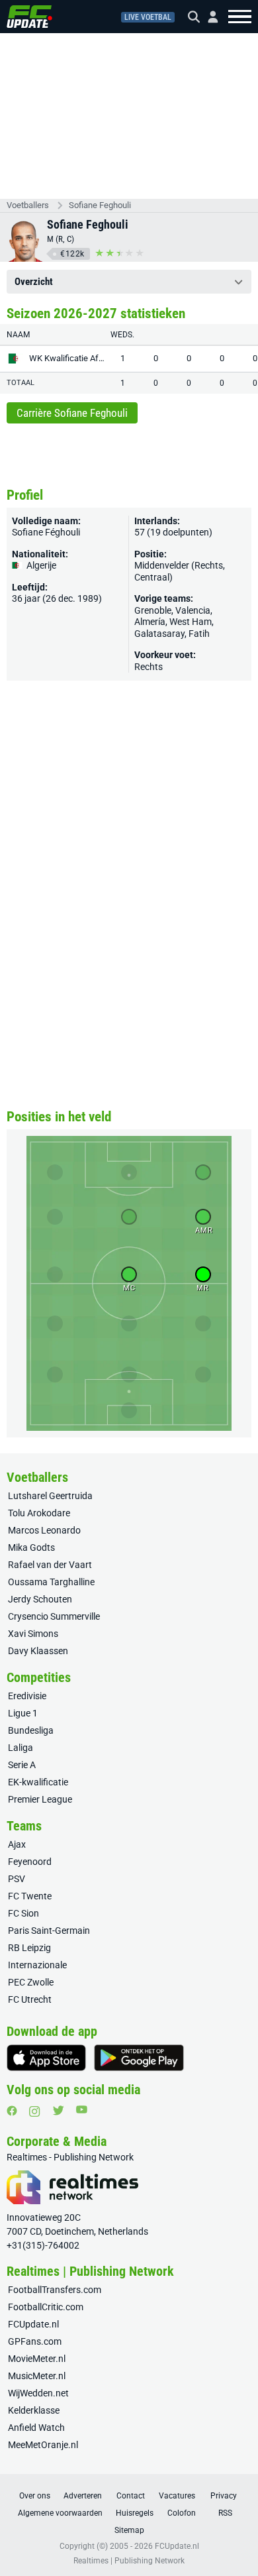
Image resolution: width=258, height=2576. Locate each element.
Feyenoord (30, 1862)
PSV (17, 1879)
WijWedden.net (38, 2393)
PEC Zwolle (31, 1982)
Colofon (182, 2513)
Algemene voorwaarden (60, 2513)
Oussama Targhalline (51, 1582)
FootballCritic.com (46, 2307)
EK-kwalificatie (38, 1782)
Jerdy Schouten (40, 1599)
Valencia (193, 610)
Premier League (40, 1799)
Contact (131, 2496)
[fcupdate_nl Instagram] (35, 2111)
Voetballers (28, 205)
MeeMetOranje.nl (43, 2445)
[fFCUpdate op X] (58, 2110)
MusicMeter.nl (37, 2376)
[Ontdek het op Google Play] (139, 2058)
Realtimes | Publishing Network (129, 2561)
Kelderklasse (34, 2410)
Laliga (21, 1748)
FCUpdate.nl (33, 2324)
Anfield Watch (36, 2428)
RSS (225, 2513)
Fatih (199, 634)
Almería (150, 622)
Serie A (22, 1765)
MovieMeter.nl (37, 2359)
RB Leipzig (29, 1948)
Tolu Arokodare (39, 1513)
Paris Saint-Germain (49, 1931)
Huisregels (135, 2513)
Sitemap (129, 2530)
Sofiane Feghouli (100, 205)
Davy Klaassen (38, 1651)
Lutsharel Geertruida (50, 1496)
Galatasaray (159, 634)
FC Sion (23, 1913)
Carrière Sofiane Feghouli (72, 413)
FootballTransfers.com (55, 2290)
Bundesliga (31, 1730)
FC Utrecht (30, 1999)
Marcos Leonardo (44, 1530)
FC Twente (30, 1896)
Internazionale (37, 1965)
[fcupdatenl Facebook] (12, 2111)
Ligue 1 (23, 1713)
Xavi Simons (33, 1634)
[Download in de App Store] (46, 2058)
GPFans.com (35, 2341)
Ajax (17, 1844)
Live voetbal (148, 17)
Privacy (224, 2496)
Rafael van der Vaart (50, 1565)
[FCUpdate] (29, 17)
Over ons (35, 2496)
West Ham (191, 622)
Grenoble (153, 610)
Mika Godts (31, 1547)
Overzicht (34, 282)
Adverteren (83, 2496)
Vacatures (177, 2496)
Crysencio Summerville (54, 1616)
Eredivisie (27, 1696)
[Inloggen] (208, 17)
